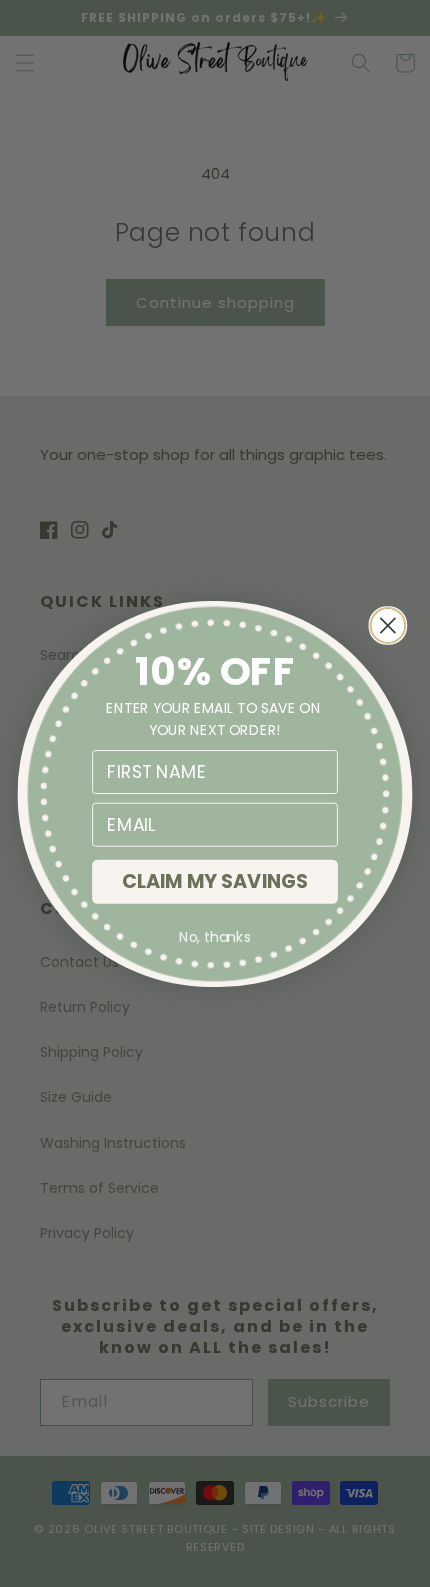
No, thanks (215, 937)
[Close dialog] (387, 624)
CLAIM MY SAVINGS (215, 880)
